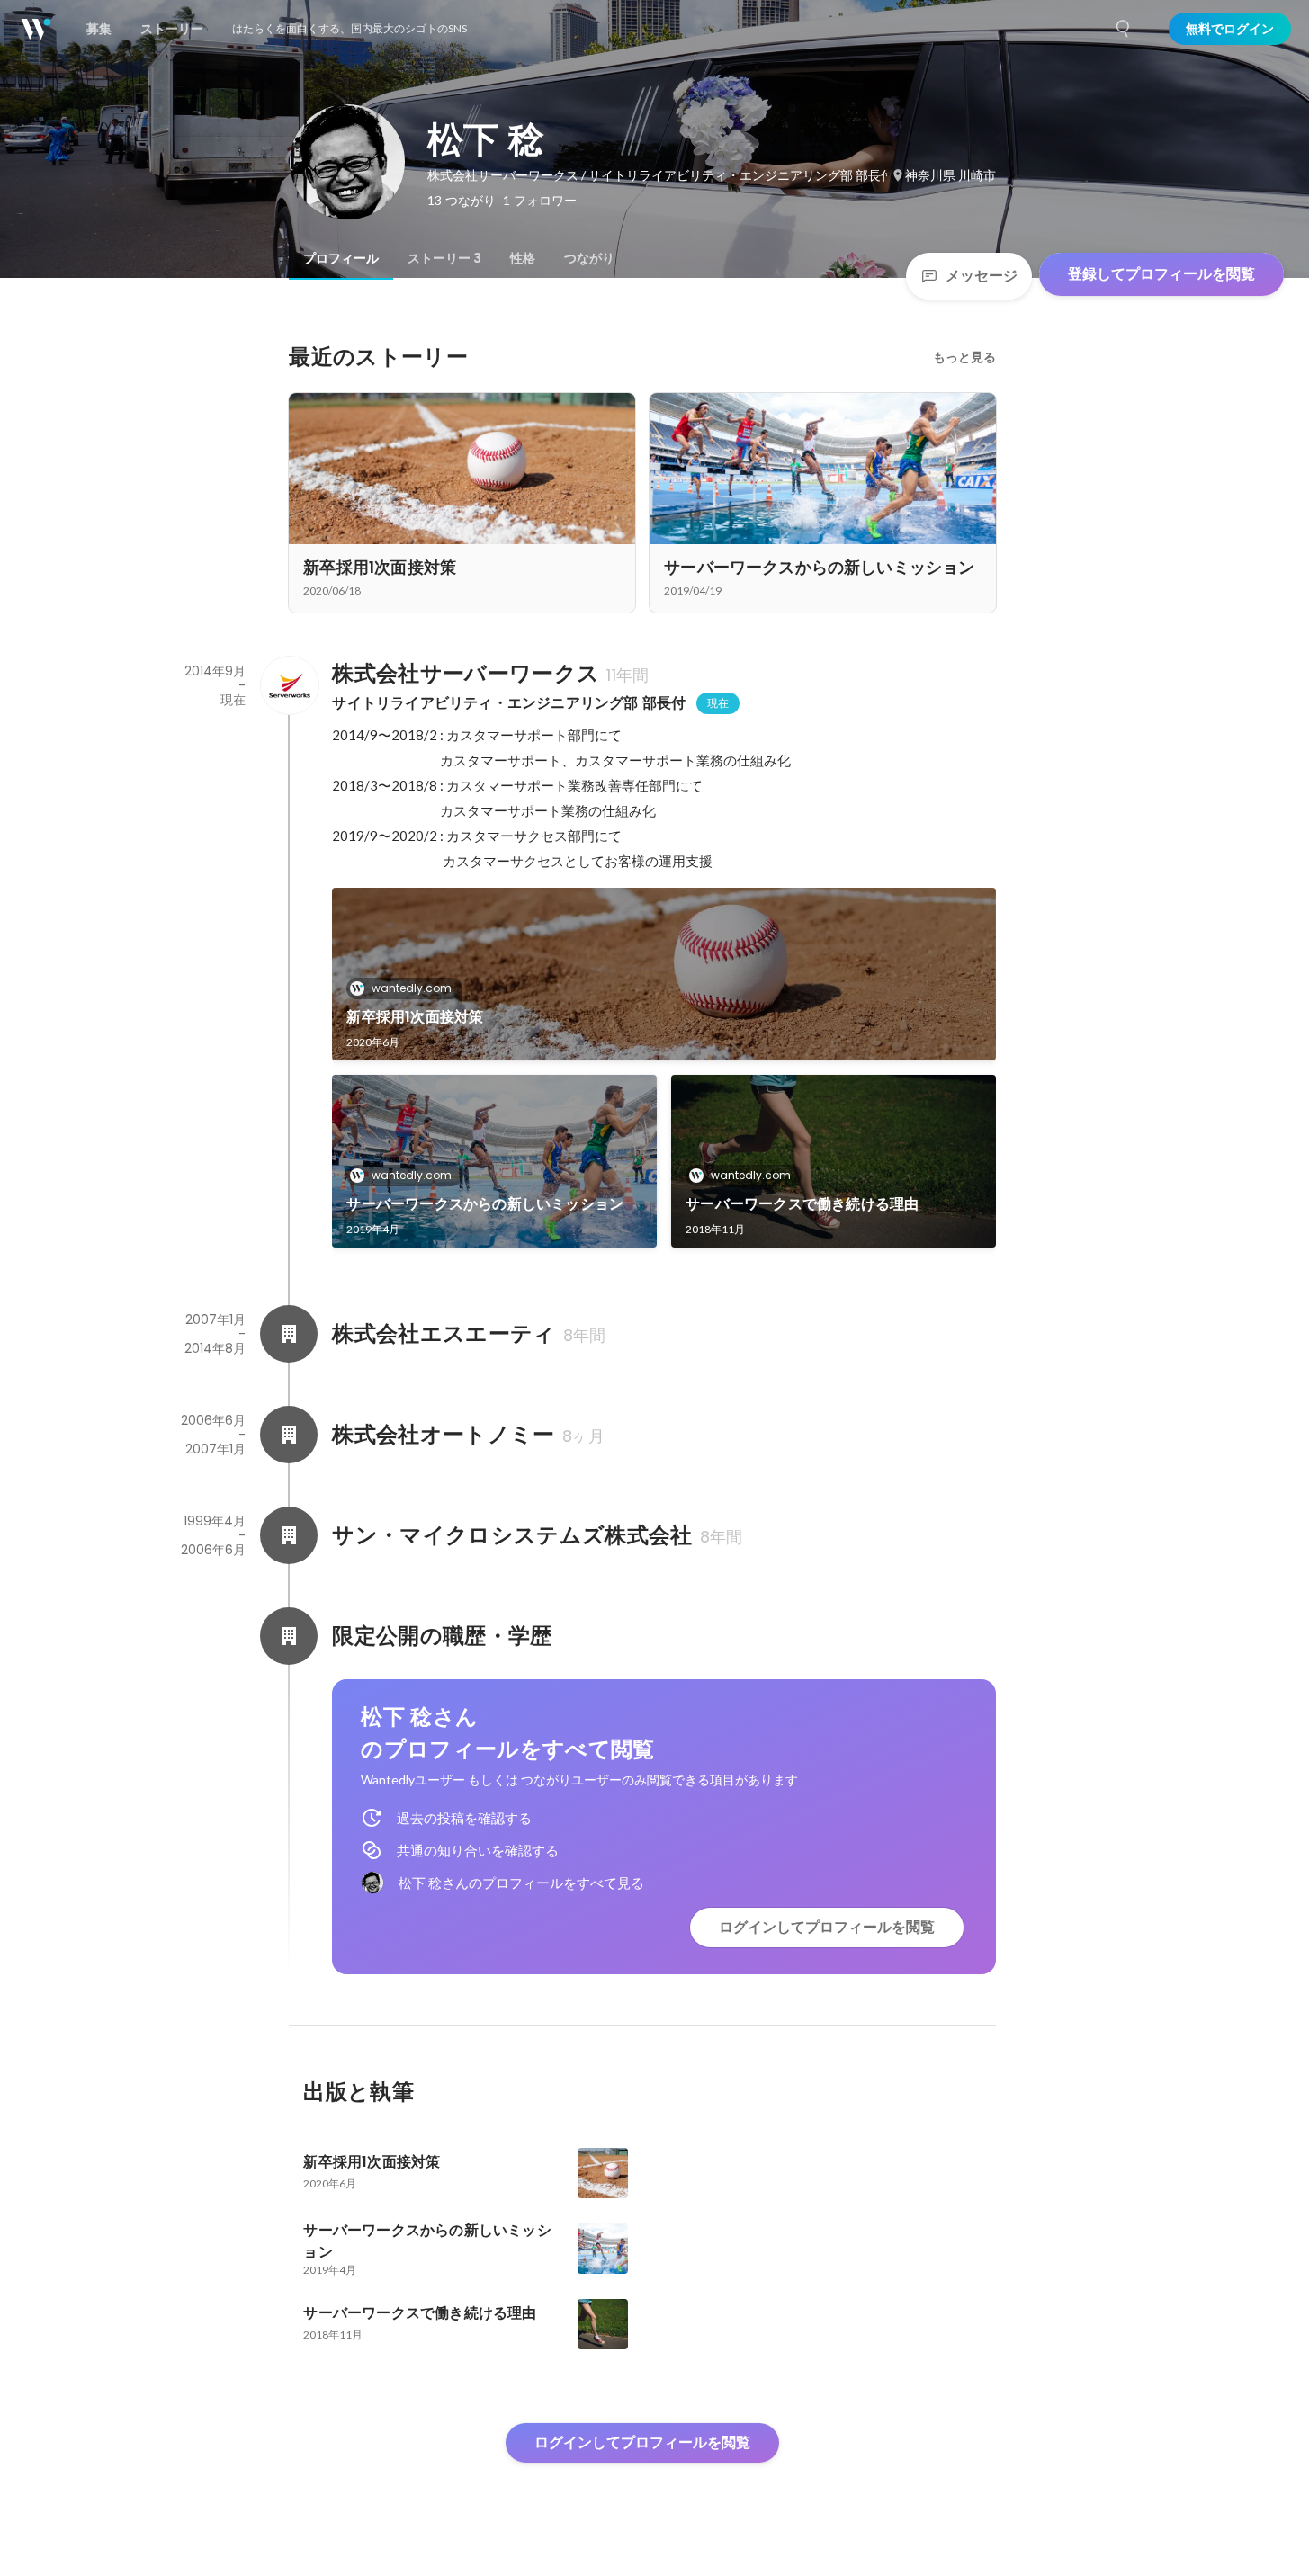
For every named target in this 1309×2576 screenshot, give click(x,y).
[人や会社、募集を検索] (1124, 29)
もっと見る (964, 357)
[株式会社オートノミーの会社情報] (289, 1435)
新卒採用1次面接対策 (415, 1017)
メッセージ (982, 276)
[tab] (341, 258)
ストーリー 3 (444, 258)
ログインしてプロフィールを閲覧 (827, 1927)
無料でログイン (1230, 29)
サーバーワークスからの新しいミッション (485, 1204)
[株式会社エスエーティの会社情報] (289, 1334)
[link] (664, 974)
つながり (589, 258)
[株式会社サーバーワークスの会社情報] (289, 685)
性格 (523, 258)
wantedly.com (412, 988)
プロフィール (341, 258)
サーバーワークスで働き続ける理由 (802, 1204)
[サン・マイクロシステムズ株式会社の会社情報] (289, 1535)
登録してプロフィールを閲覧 (1161, 274)
